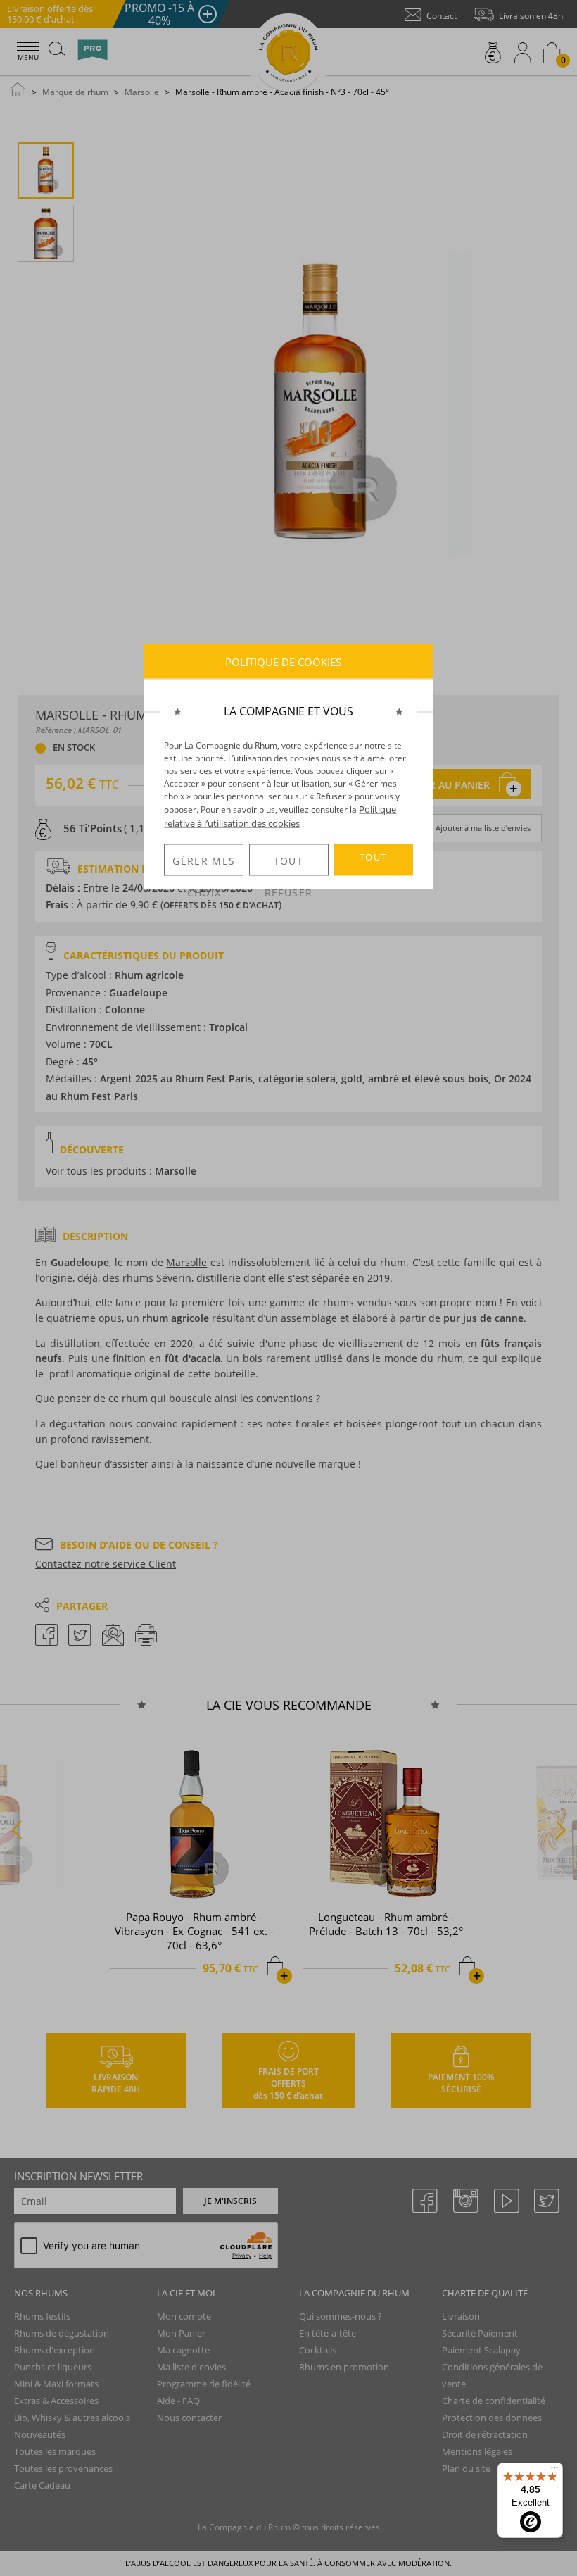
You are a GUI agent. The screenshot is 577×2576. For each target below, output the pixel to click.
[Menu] (554, 2471)
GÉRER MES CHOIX (204, 865)
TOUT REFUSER (288, 865)
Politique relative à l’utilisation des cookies (280, 816)
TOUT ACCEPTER (373, 863)
